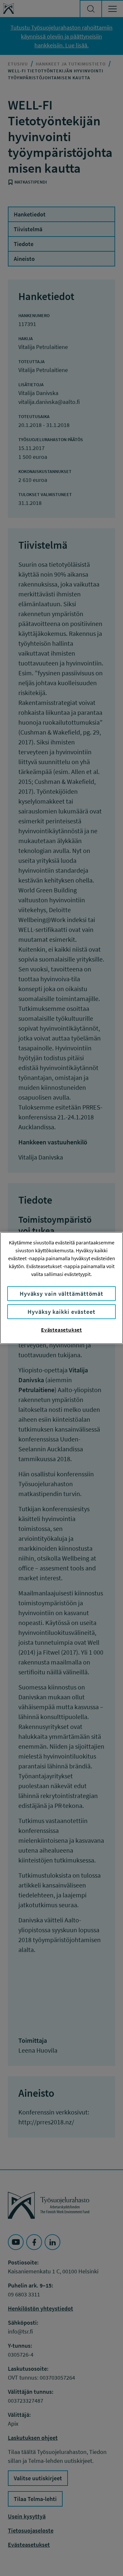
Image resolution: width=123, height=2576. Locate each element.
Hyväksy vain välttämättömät (61, 1294)
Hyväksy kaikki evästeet (61, 1312)
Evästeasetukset (61, 1330)
